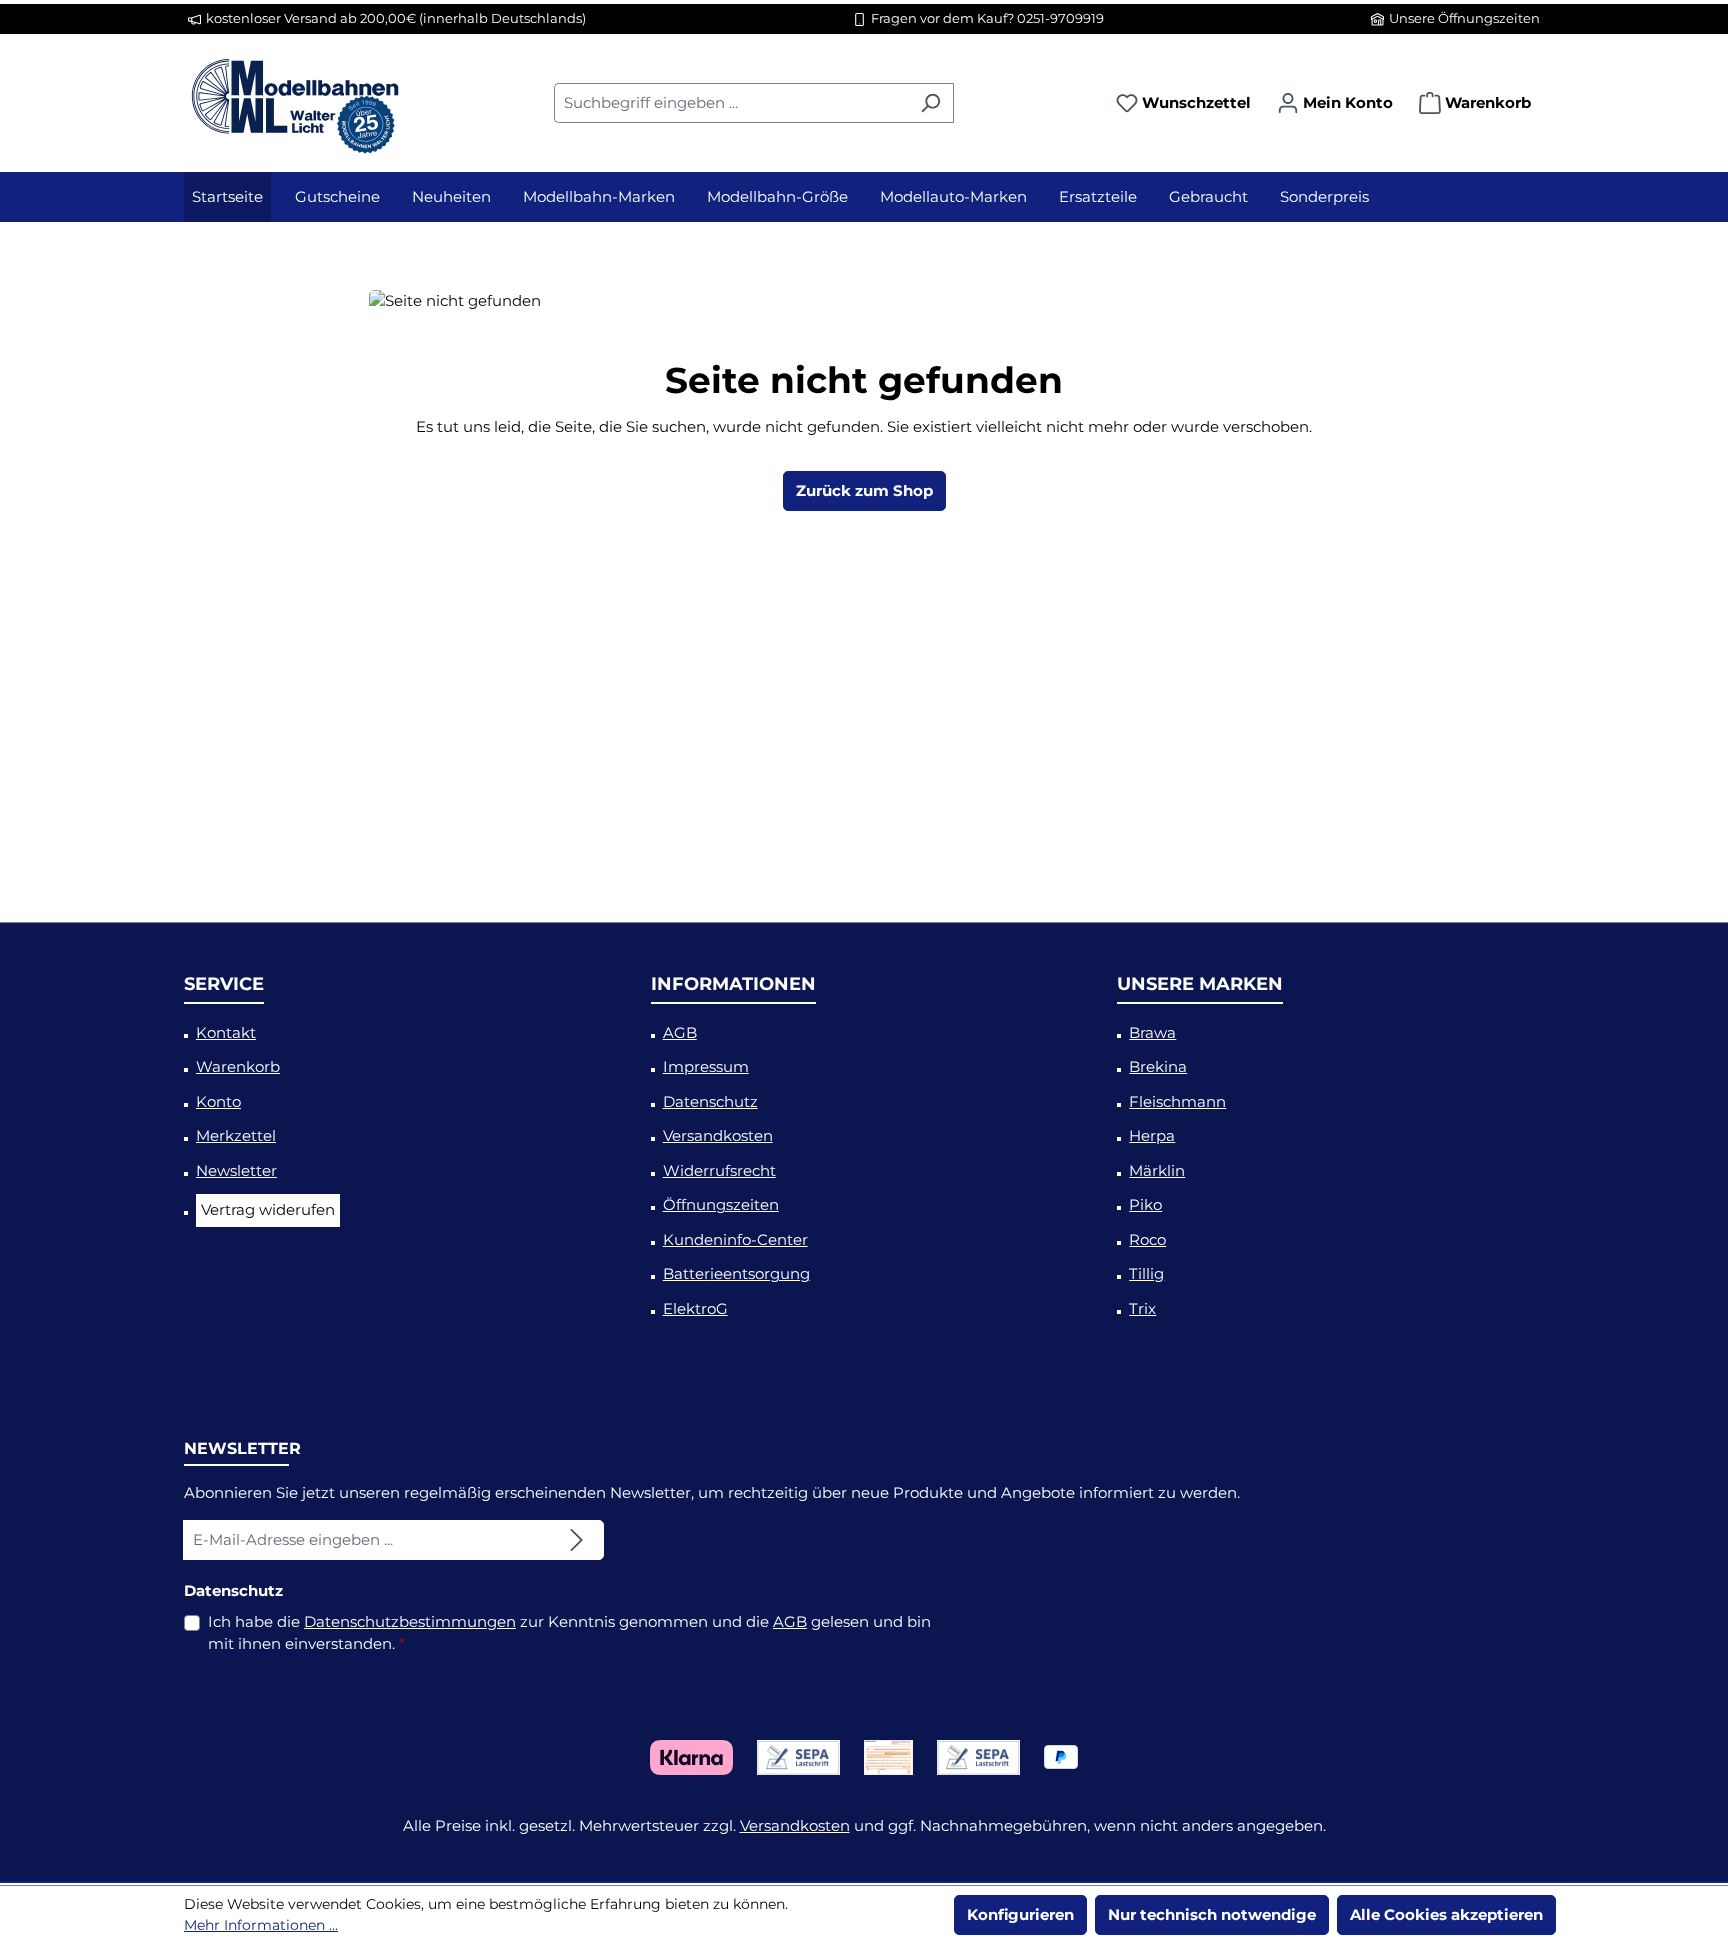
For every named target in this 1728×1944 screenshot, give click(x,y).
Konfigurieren (1020, 1914)
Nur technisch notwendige (1212, 1914)
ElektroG (695, 1308)
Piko (1145, 1204)
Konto (218, 1101)
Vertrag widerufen (268, 1209)
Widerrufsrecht (719, 1170)
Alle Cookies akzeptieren (1446, 1914)
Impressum (706, 1066)
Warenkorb (238, 1066)
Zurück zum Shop (864, 490)
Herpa (1152, 1135)
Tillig (1146, 1273)
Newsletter (236, 1170)
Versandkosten (718, 1135)
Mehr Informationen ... (261, 1925)
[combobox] (731, 103)
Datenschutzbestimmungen (410, 1621)
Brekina (1158, 1066)
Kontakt (226, 1032)
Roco (1147, 1239)
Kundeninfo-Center (735, 1239)
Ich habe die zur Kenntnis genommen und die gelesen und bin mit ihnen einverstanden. (569, 1633)
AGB (680, 1032)
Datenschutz (710, 1101)
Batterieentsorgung (736, 1273)
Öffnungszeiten (721, 1204)
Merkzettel (236, 1135)
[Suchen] (930, 103)
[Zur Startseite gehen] (294, 99)
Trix (1142, 1308)
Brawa (1152, 1032)
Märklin (1157, 1170)
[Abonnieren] (577, 1540)
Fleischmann (1177, 1101)
